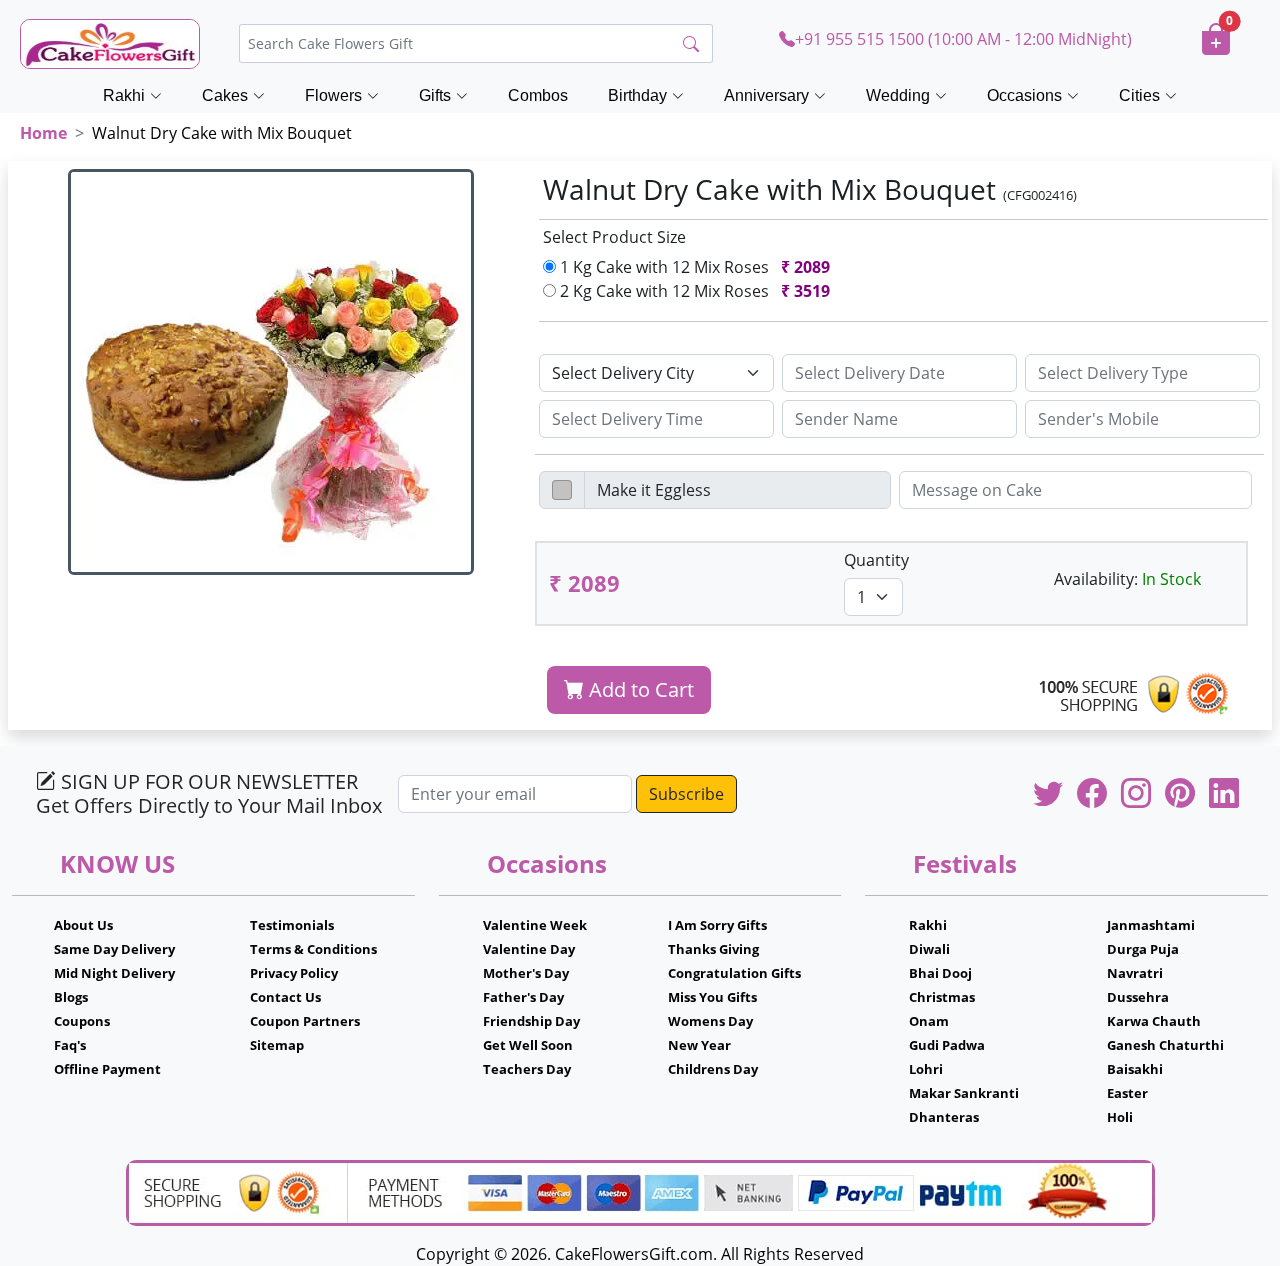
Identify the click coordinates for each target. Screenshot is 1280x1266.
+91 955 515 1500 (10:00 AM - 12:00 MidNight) (963, 39)
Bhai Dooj (940, 973)
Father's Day (523, 997)
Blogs (71, 997)
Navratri (1135, 973)
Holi (1120, 1117)
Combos (538, 95)
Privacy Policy (294, 973)
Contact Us (285, 997)
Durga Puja (1143, 949)
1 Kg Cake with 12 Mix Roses (693, 267)
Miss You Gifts (712, 997)
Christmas (942, 997)
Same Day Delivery (114, 949)
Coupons (82, 1021)
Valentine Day (529, 949)
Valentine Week (535, 925)
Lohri (926, 1069)
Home (43, 133)
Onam (929, 1021)
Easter (1127, 1093)
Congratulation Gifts (734, 973)
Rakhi (928, 925)
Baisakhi (1135, 1069)
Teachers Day (527, 1069)
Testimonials (292, 925)
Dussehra (1138, 997)
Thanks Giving (713, 949)
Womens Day (710, 1021)
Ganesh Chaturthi (1165, 1045)
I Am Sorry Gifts (717, 925)
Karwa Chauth (1154, 1021)
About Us (83, 925)
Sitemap (277, 1045)
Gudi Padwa (947, 1045)
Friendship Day (531, 1021)
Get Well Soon (528, 1045)
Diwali (929, 949)
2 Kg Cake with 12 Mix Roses (693, 291)
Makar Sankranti (964, 1093)
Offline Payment (107, 1069)
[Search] (691, 44)
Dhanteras (944, 1117)
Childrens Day (713, 1069)
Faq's (70, 1045)
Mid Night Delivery (114, 973)
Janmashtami (1151, 925)
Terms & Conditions (313, 949)
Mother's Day (526, 973)
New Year (699, 1045)
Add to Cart (639, 689)
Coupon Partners (305, 1021)
